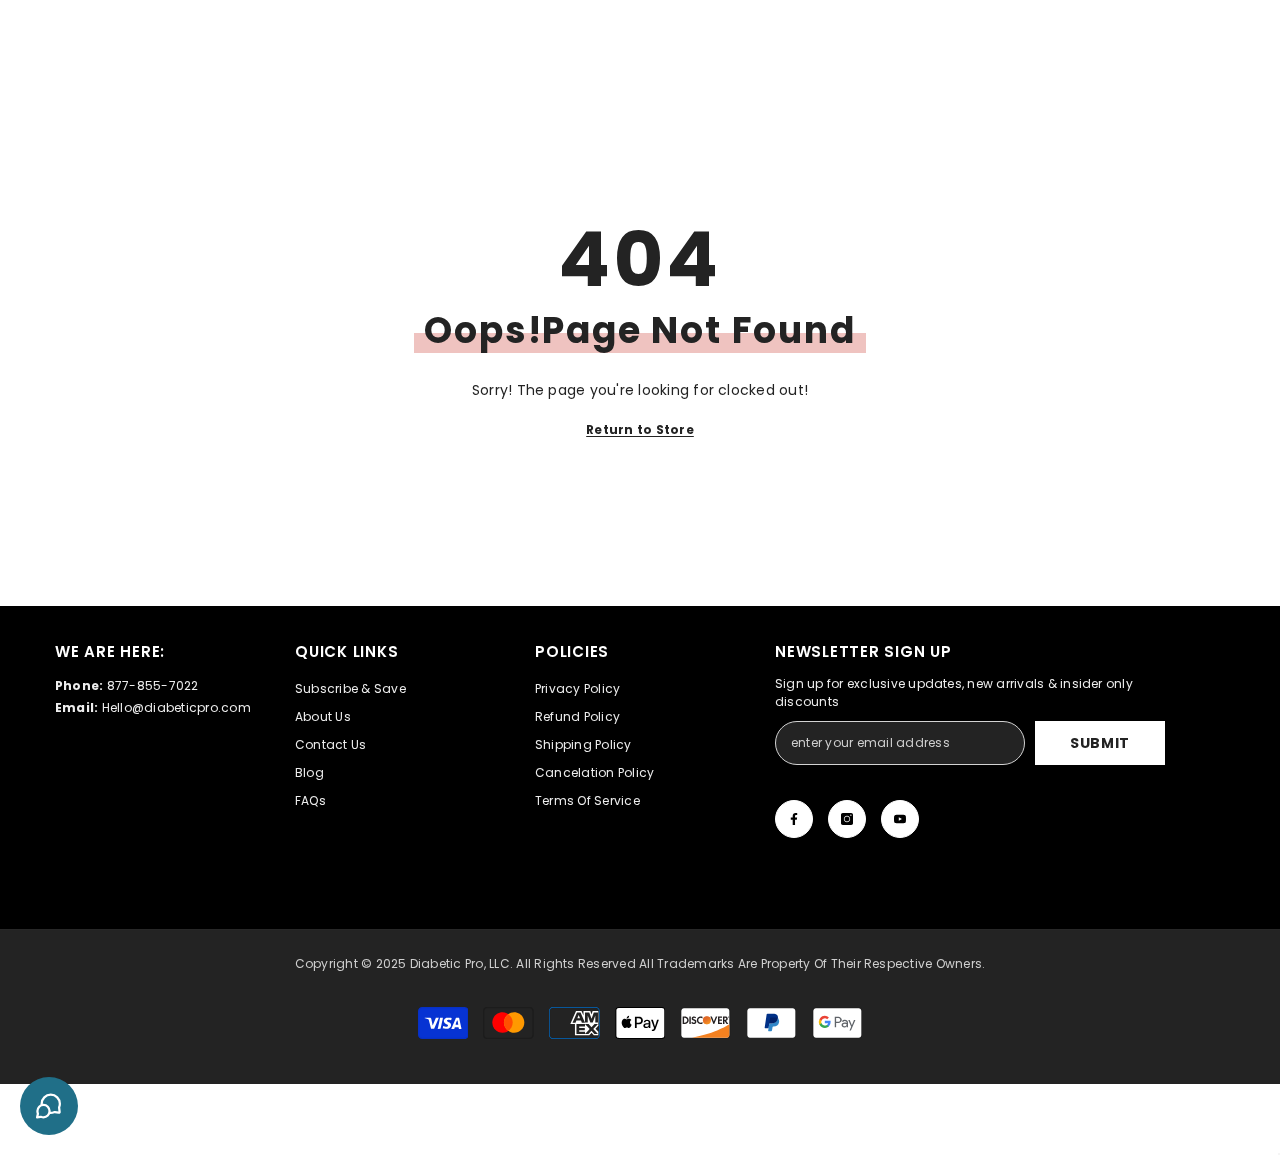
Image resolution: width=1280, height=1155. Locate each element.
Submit (1100, 743)
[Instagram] (847, 819)
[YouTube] (900, 819)
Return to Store (640, 429)
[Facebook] (794, 819)
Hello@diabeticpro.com (176, 707)
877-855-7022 (153, 685)
